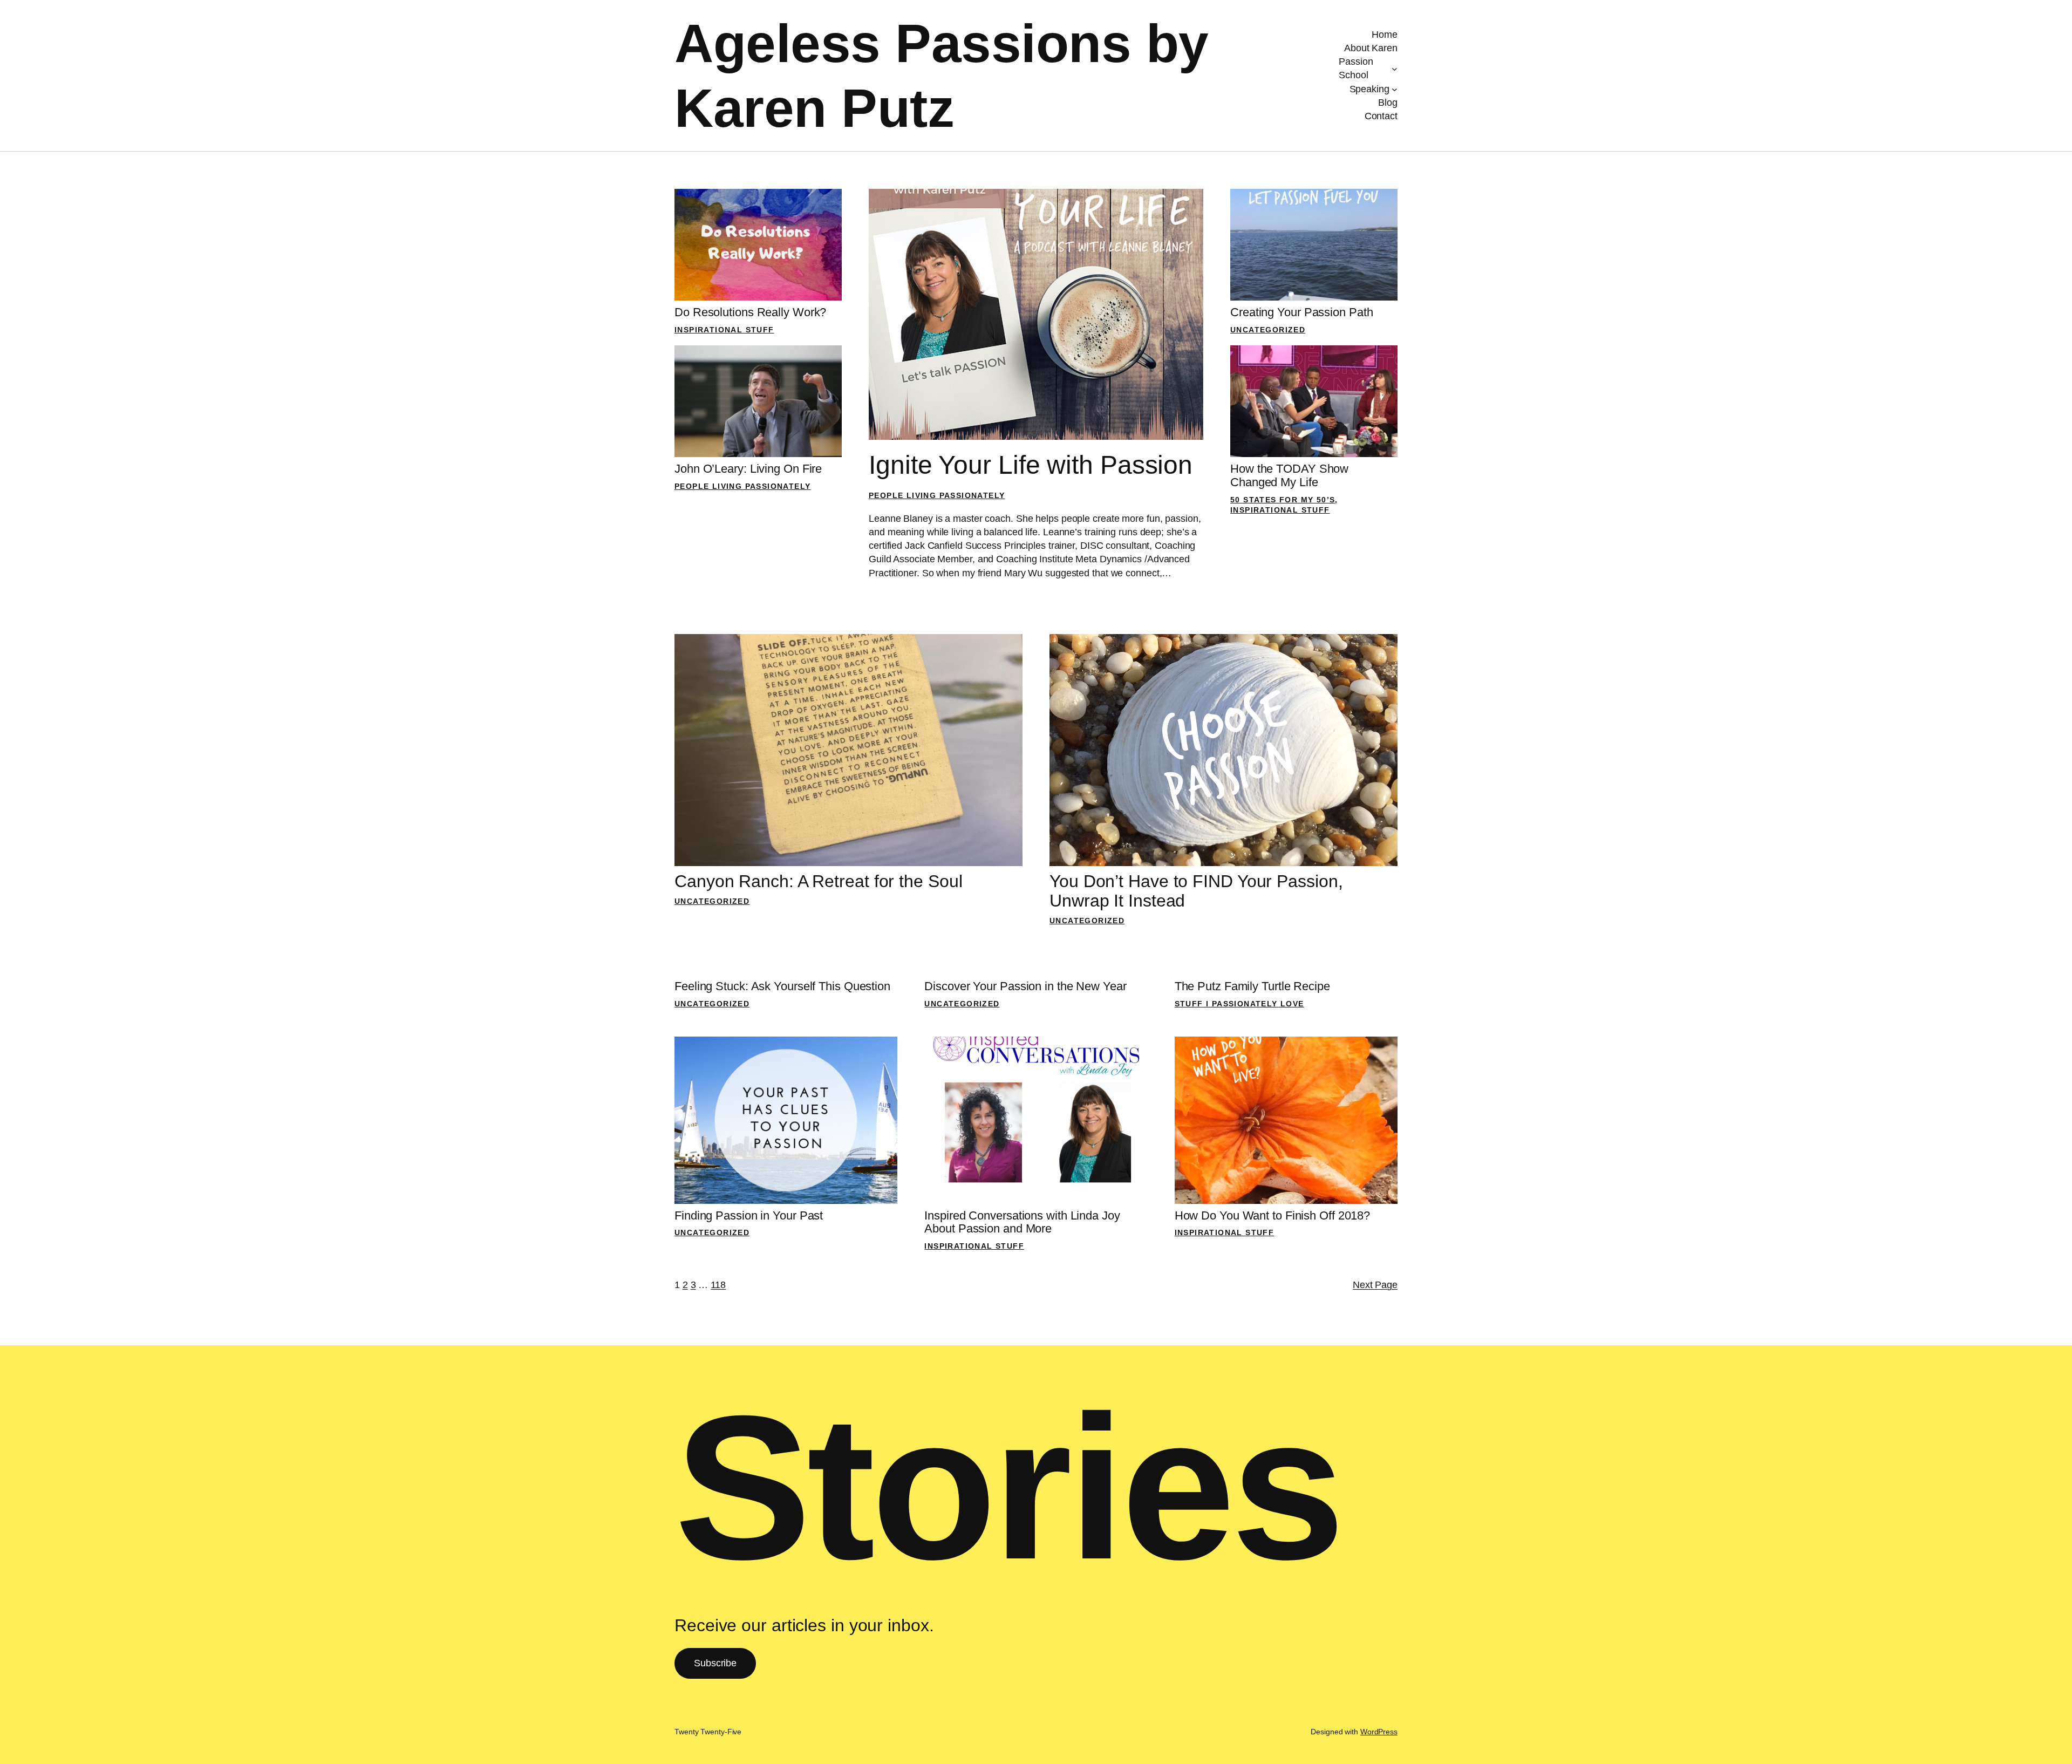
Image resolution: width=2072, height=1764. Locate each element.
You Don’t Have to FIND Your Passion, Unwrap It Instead (1196, 891)
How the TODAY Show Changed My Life (1289, 476)
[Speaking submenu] (1395, 89)
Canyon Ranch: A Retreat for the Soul (818, 881)
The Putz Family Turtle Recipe (1252, 986)
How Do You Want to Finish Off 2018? (1273, 1216)
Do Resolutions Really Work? (750, 312)
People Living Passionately (742, 486)
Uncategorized (1268, 330)
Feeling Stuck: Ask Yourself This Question (782, 986)
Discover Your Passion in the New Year (1025, 986)
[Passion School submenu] (1395, 69)
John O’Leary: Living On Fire (748, 469)
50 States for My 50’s (1283, 500)
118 (718, 1285)
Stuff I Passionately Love (1239, 1004)
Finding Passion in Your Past (749, 1216)
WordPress (1379, 1732)
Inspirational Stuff (724, 330)
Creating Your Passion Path (1301, 312)
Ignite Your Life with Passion (1031, 465)
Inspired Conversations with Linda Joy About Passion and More (1022, 1222)
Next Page (1375, 1285)
